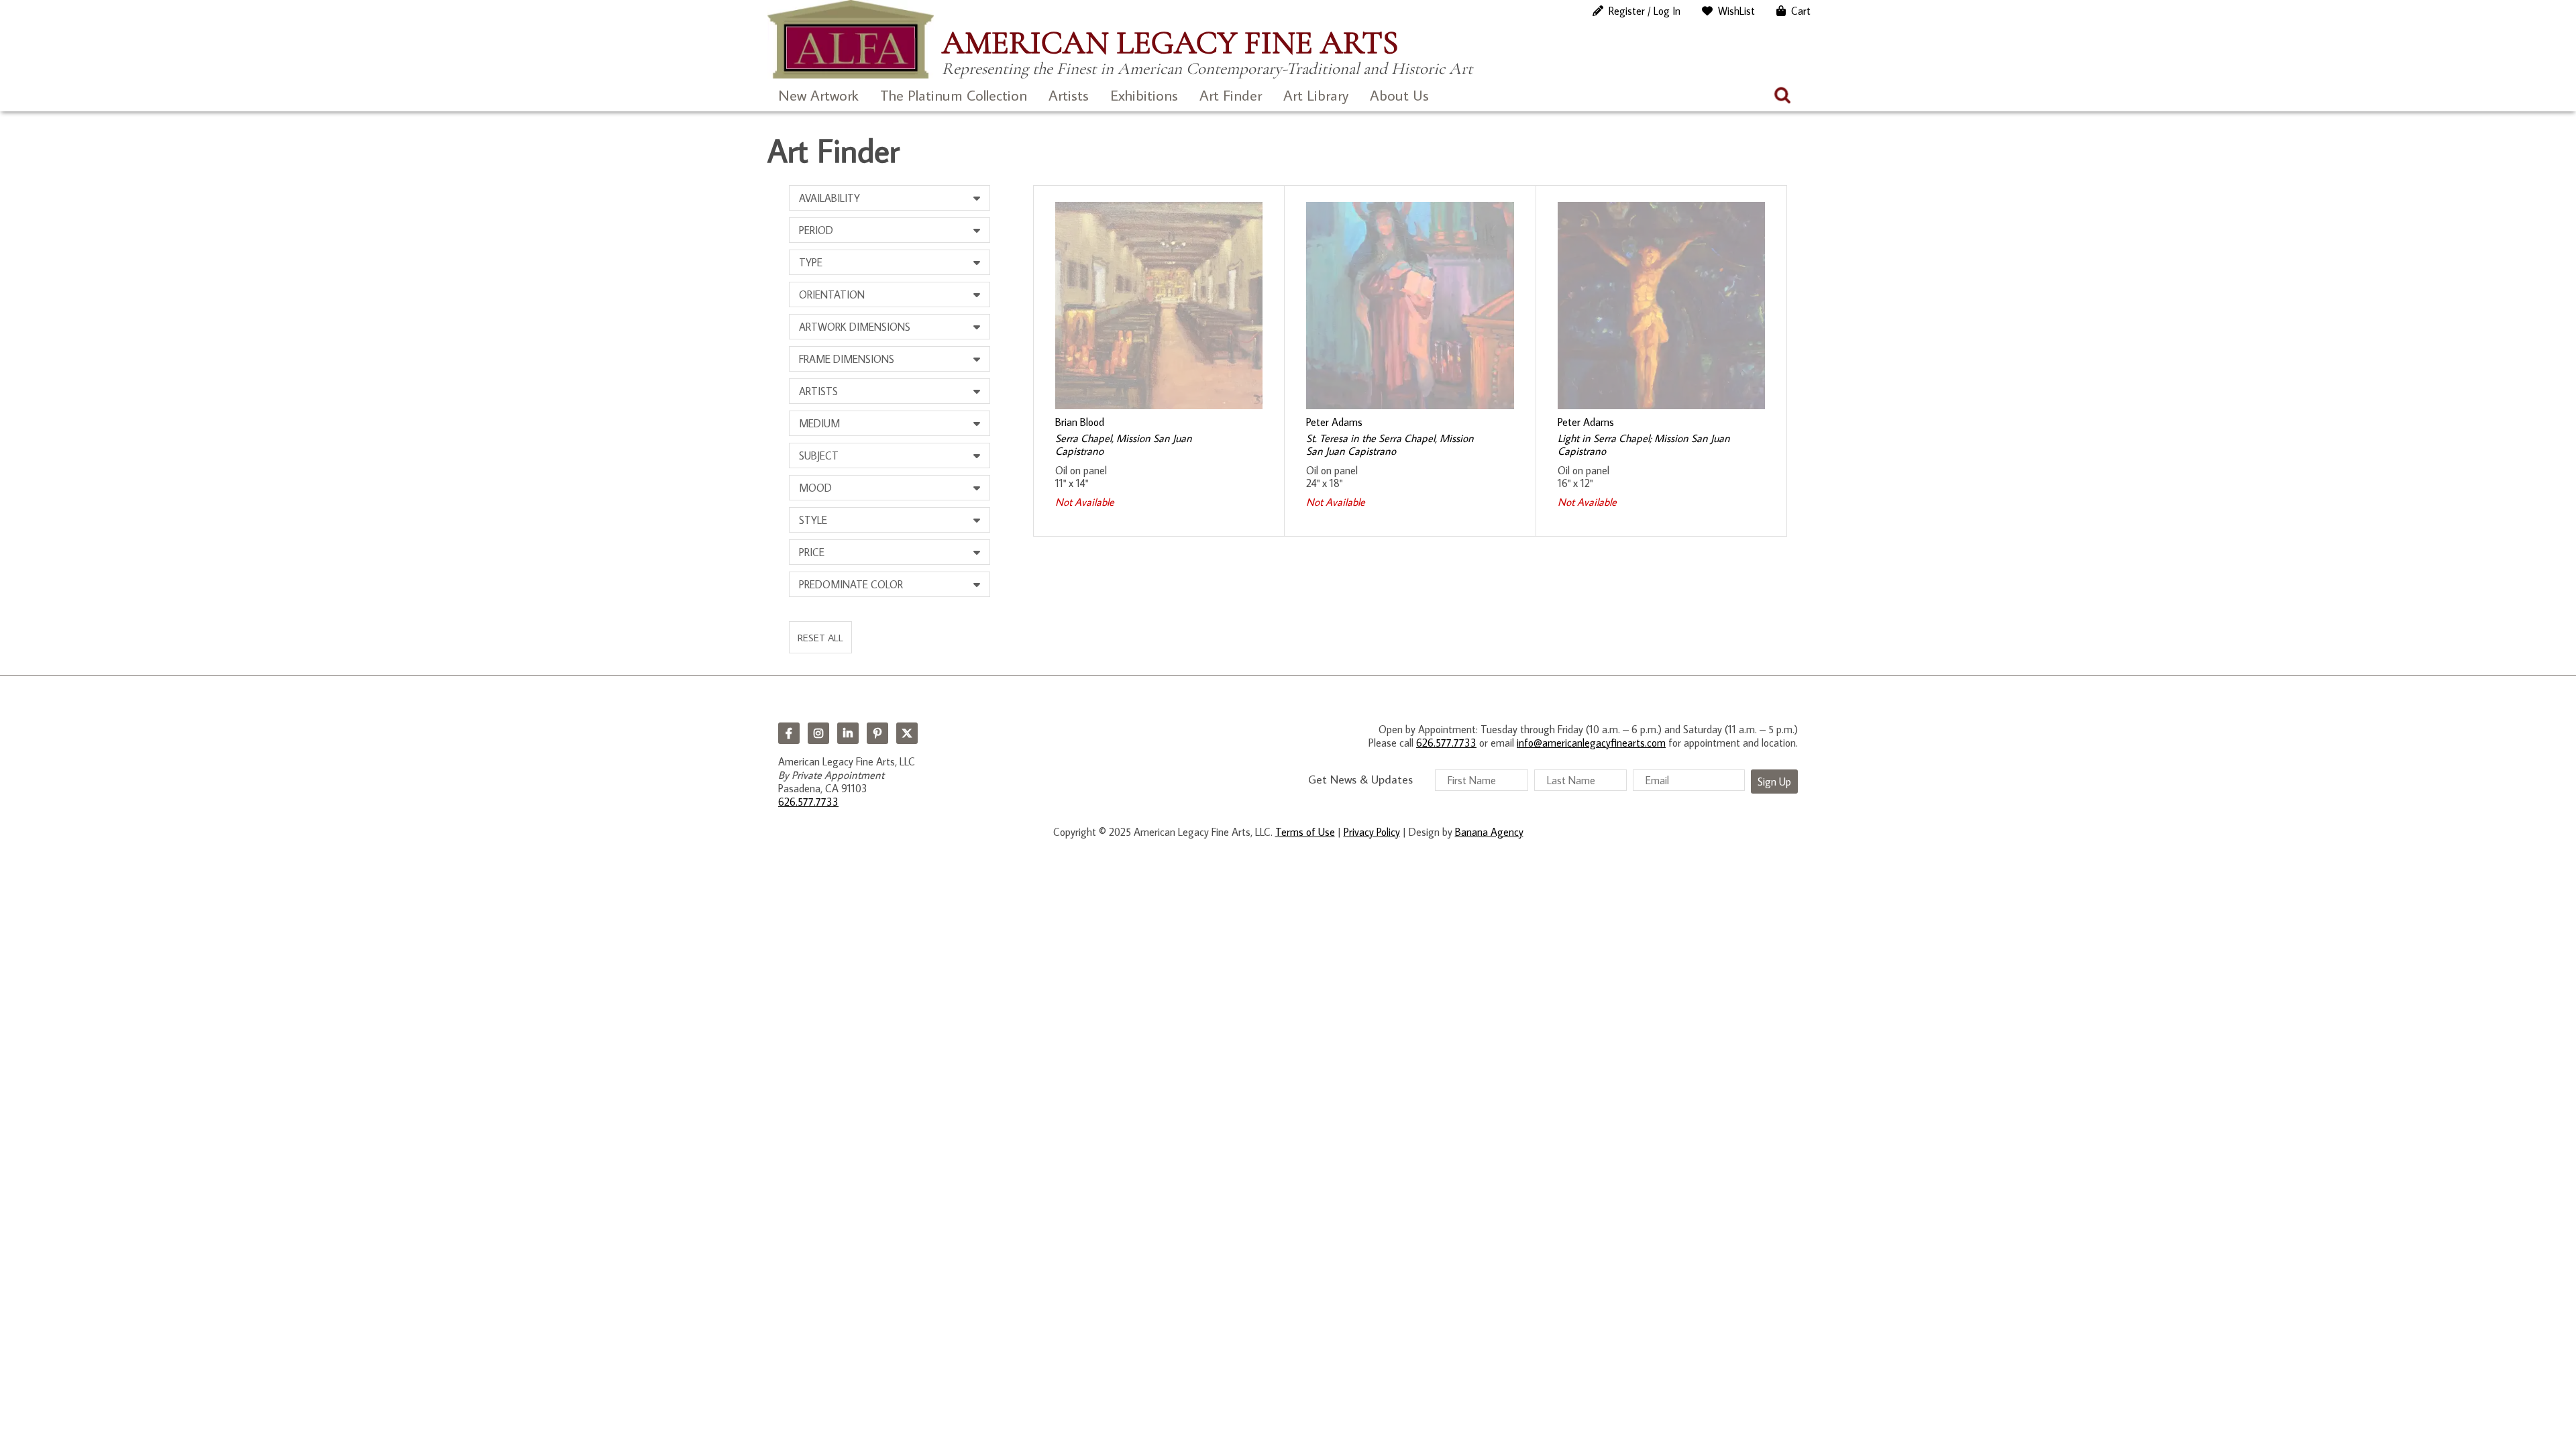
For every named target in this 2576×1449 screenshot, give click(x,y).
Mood (815, 488)
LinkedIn (848, 733)
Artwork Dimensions (855, 327)
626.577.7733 (808, 802)
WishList (1736, 11)
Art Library (1316, 95)
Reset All (820, 637)
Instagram (818, 733)
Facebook (789, 733)
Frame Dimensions (847, 359)
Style (813, 520)
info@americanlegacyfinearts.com (1591, 743)
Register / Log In (1645, 11)
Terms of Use (1305, 832)
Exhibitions (1144, 95)
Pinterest (877, 733)
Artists (1069, 95)
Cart (1801, 11)
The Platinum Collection (954, 95)
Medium (819, 423)
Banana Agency (1489, 832)
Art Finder (1231, 95)
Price (812, 552)
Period (816, 230)
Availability (829, 198)
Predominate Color (851, 584)
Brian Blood (1080, 422)
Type (811, 262)
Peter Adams (1334, 422)
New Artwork (818, 95)
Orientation (832, 294)
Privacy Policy (1372, 832)
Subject (819, 455)
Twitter (907, 733)
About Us (1399, 95)
